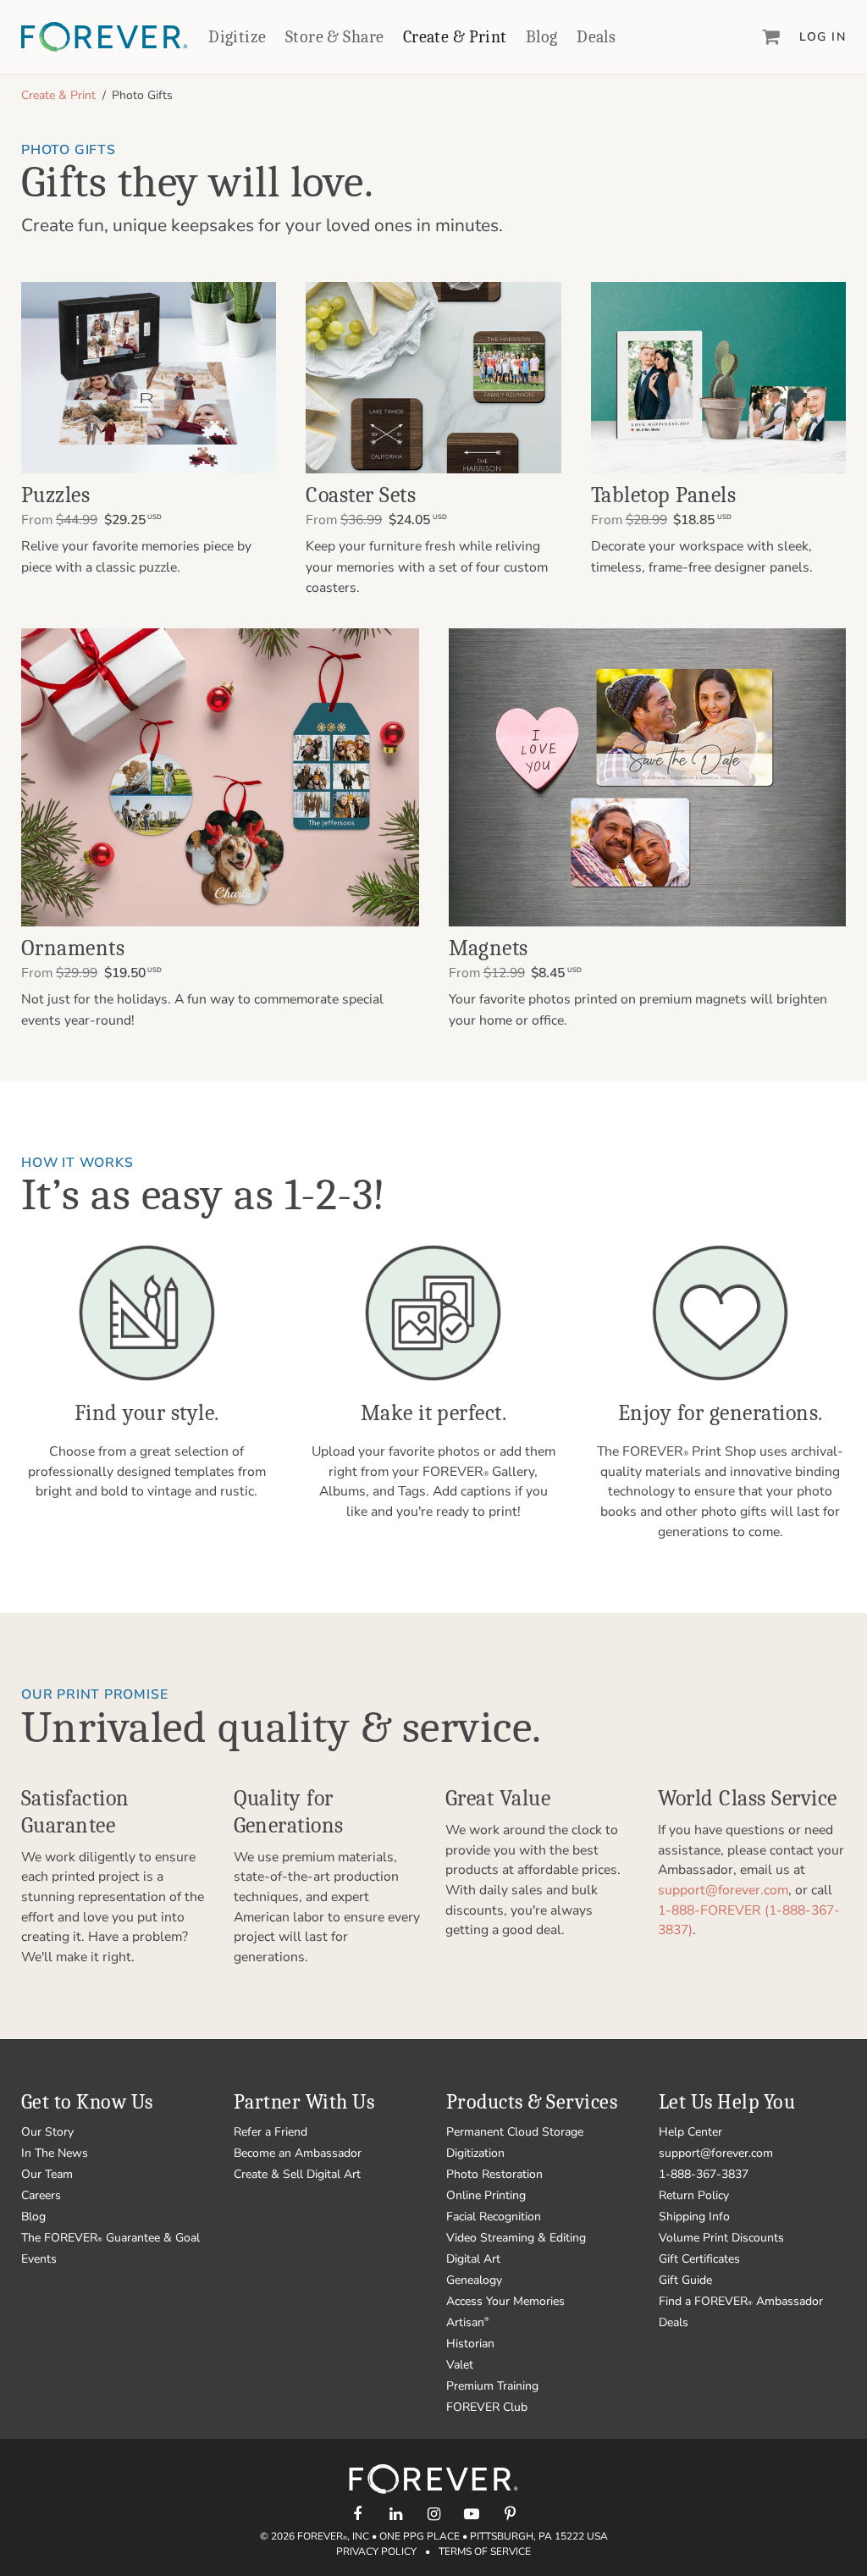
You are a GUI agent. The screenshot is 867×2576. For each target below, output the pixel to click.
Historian (470, 2344)
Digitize (237, 37)
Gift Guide (685, 2280)
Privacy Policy (376, 2551)
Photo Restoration (494, 2174)
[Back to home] (104, 37)
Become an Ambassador (298, 2153)
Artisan (468, 2322)
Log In (823, 37)
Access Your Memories (505, 2301)
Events (39, 2259)
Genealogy (474, 2280)
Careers (41, 2195)
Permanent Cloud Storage (515, 2132)
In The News (55, 2153)
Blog (542, 37)
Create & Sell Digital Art (297, 2174)
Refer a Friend (271, 2132)
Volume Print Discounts (721, 2238)
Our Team (47, 2174)
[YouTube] (472, 2514)
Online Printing (486, 2195)
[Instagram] (434, 2514)
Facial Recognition (494, 2217)
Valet (460, 2365)
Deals (596, 37)
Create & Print (455, 37)
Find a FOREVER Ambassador (741, 2301)
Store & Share (334, 37)
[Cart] (771, 36)
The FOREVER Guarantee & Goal (110, 2238)
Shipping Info (694, 2217)
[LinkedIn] (396, 2514)
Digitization (475, 2153)
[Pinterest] (510, 2514)
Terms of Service (485, 2551)
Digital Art (473, 2259)
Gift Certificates (699, 2259)
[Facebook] (358, 2514)
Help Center (690, 2132)
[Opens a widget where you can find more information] (75, 2546)
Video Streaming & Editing (516, 2238)
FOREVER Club (487, 2407)
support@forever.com (723, 1890)
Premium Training (492, 2386)
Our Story (47, 2132)
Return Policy (694, 2195)
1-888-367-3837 (704, 2174)
